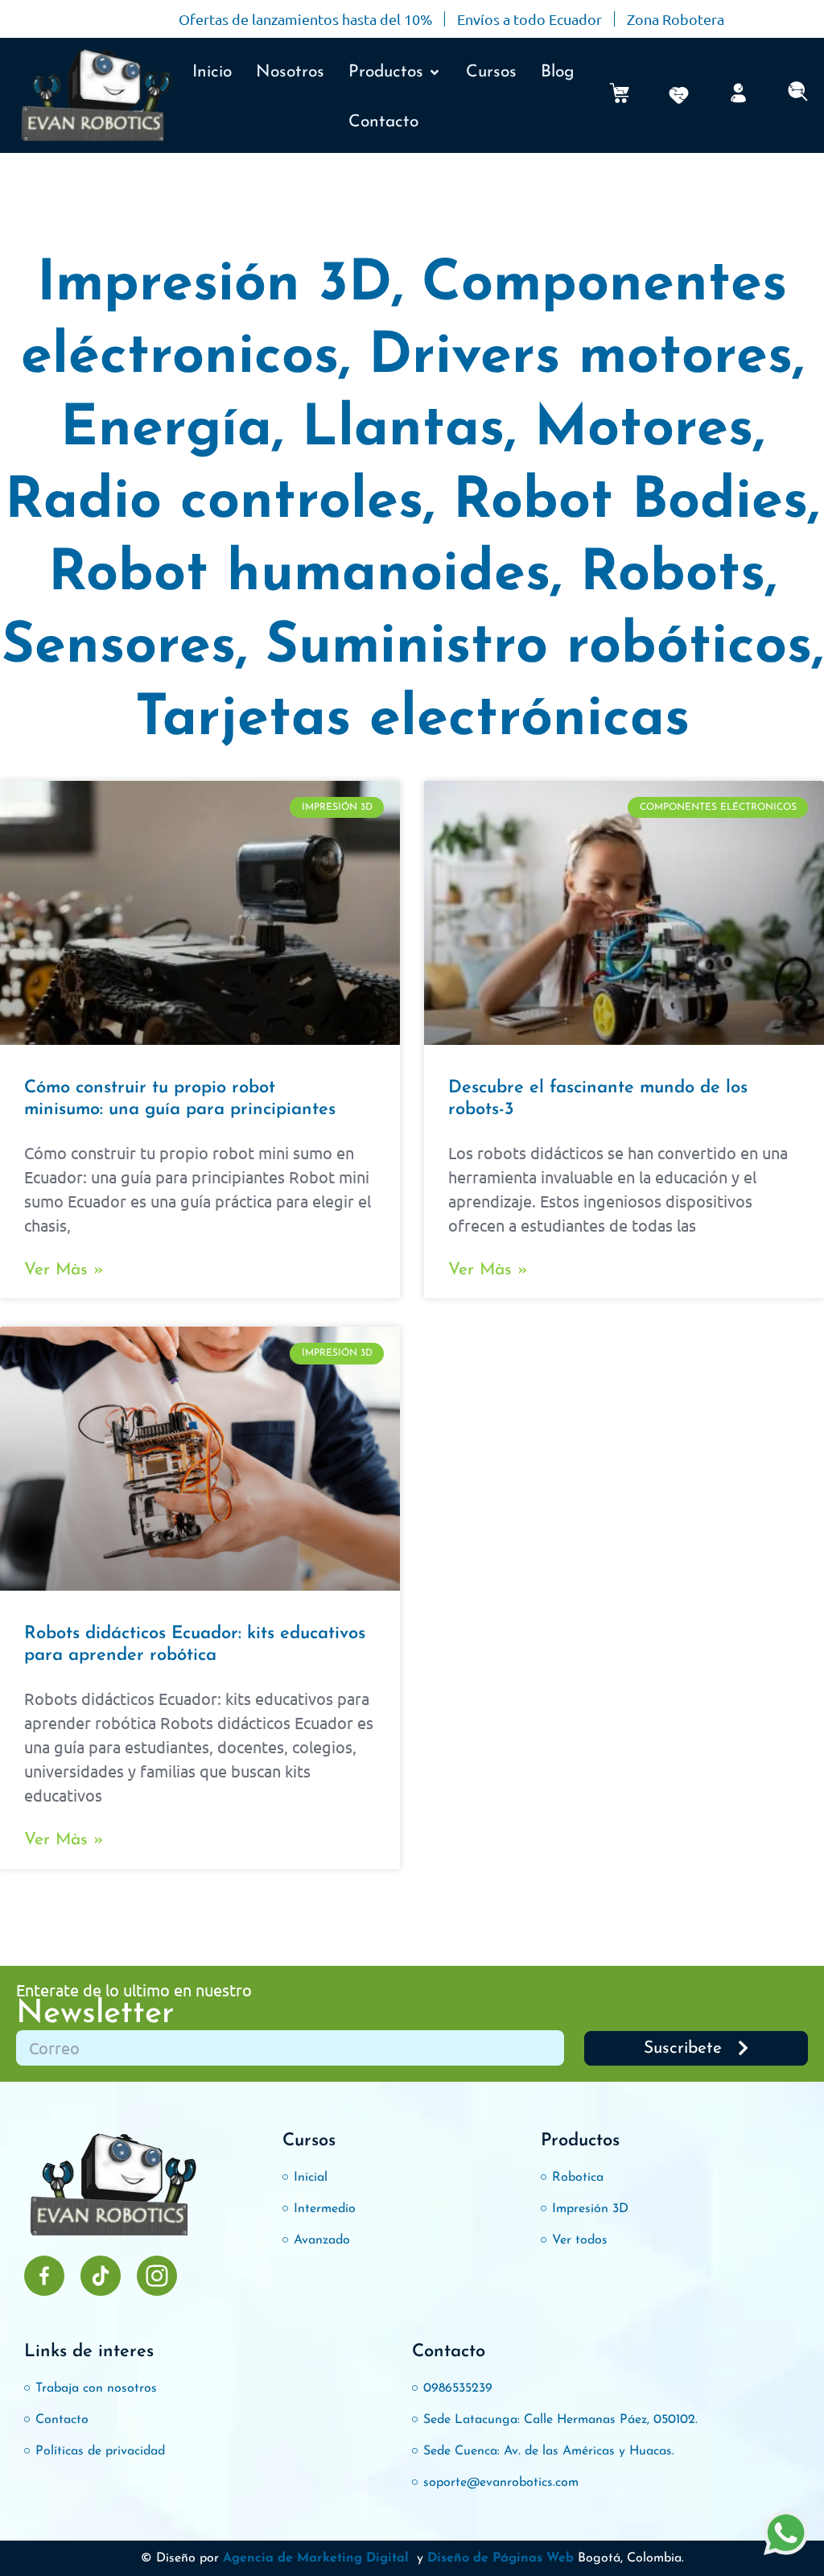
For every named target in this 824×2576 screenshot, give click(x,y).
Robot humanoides (299, 575)
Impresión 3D (214, 285)
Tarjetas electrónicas (412, 720)
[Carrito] (619, 93)
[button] (395, 72)
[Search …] (798, 96)
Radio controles (214, 503)
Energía (166, 430)
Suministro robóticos (539, 648)
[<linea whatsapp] (786, 2535)
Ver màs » (64, 1270)
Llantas (403, 430)
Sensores (119, 648)
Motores (644, 430)
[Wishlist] (679, 95)
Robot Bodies (630, 503)
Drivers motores (581, 358)
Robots (673, 575)
